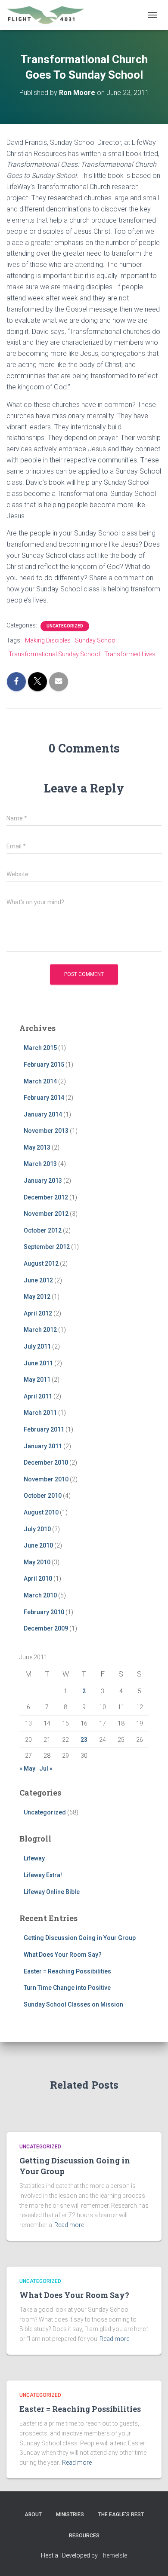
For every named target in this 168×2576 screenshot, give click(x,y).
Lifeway (34, 1858)
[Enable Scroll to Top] (151, 2559)
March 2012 (40, 1330)
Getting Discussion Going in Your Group (80, 1938)
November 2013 (46, 1131)
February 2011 (44, 1429)
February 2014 (44, 1098)
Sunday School (96, 640)
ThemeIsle (113, 2555)
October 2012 (43, 1230)
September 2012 (47, 1247)
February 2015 (44, 1065)
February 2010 (44, 1612)
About (33, 2515)
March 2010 (40, 1595)
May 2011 (37, 1380)
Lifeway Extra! (43, 1875)
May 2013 (37, 1147)
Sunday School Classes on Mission (73, 2004)
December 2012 (46, 1197)
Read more (69, 2225)
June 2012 (38, 1280)
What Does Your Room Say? (63, 1955)
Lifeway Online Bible (52, 1892)
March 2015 (40, 1048)
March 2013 (40, 1164)
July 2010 (37, 1529)
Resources (84, 2536)
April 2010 (38, 1579)
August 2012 (41, 1264)
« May (27, 1768)
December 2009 (46, 1628)
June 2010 (38, 1545)
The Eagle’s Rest (121, 2515)
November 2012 (46, 1214)
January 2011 (43, 1446)
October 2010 (43, 1496)
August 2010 (41, 1512)
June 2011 (38, 1363)
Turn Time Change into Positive (67, 1988)
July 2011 (37, 1346)
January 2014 (43, 1114)
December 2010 (46, 1462)
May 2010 (37, 1562)
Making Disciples (48, 640)
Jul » (46, 1768)
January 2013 (43, 1181)
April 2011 (38, 1396)
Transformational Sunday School (54, 654)
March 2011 (40, 1413)
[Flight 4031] (49, 15)
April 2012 (38, 1313)
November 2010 (46, 1479)
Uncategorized (65, 626)
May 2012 (37, 1297)
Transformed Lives (130, 654)
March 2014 (40, 1081)
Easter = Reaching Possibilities (67, 1971)
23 (84, 1740)
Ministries (70, 2515)
